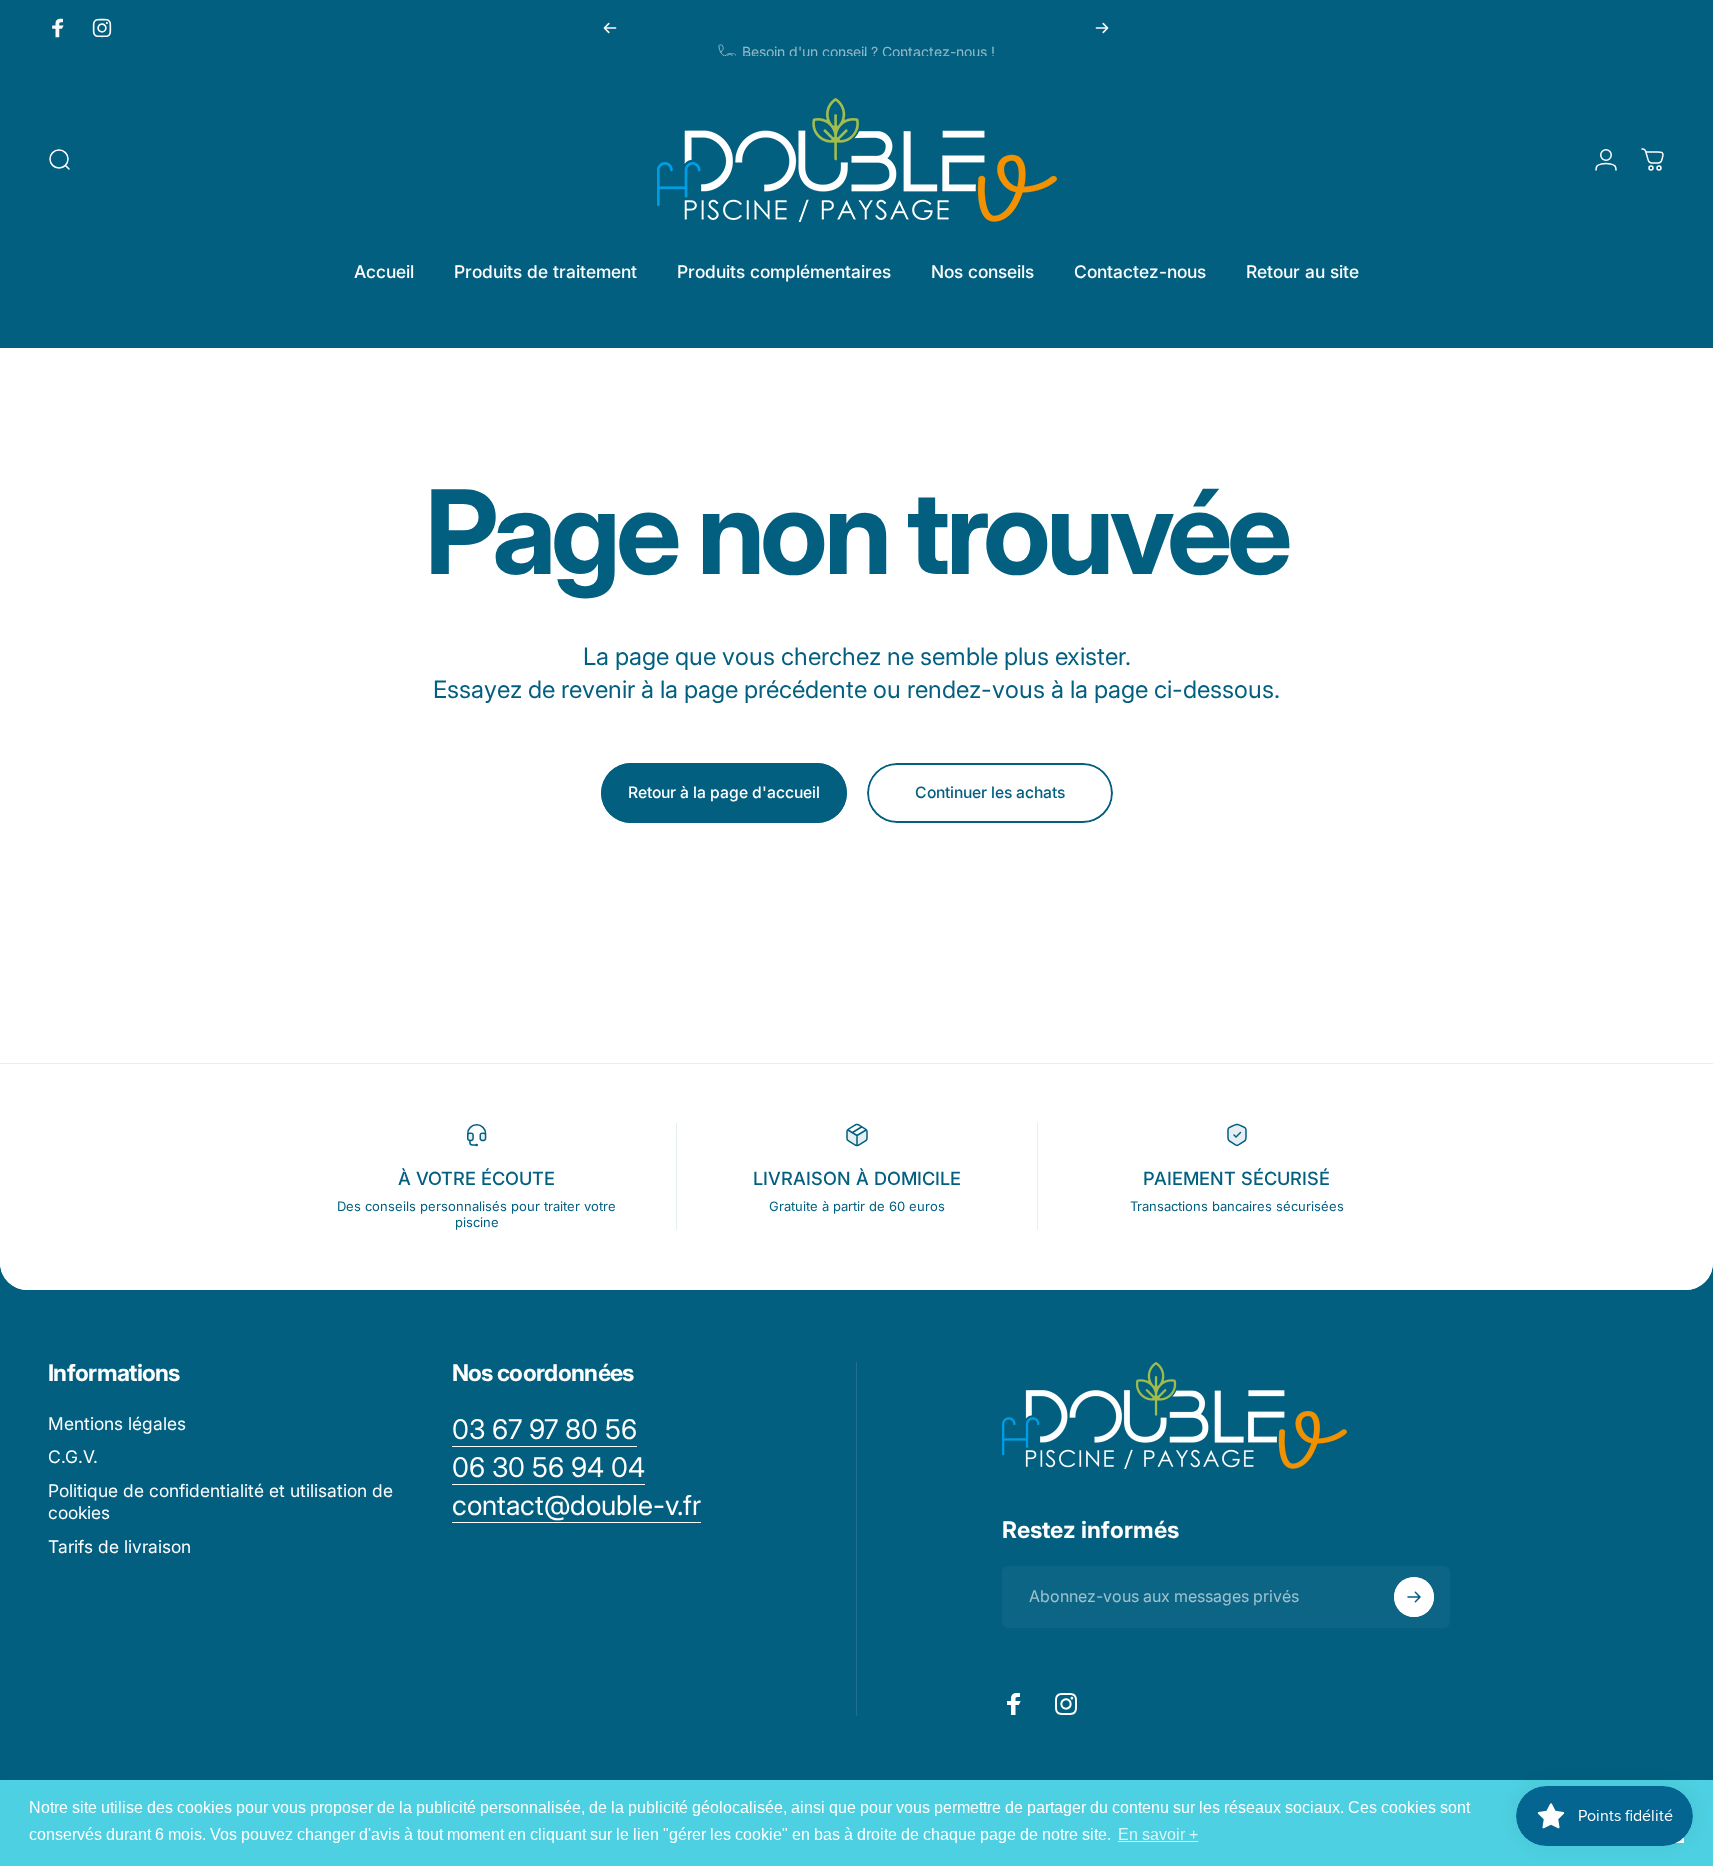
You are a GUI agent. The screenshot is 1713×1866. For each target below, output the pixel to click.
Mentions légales (117, 1423)
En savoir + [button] (1158, 1834)
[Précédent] (610, 28)
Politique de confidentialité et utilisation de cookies (220, 1501)
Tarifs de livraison (119, 1546)
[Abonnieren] (1414, 1597)
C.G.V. (73, 1456)
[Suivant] (1102, 28)
